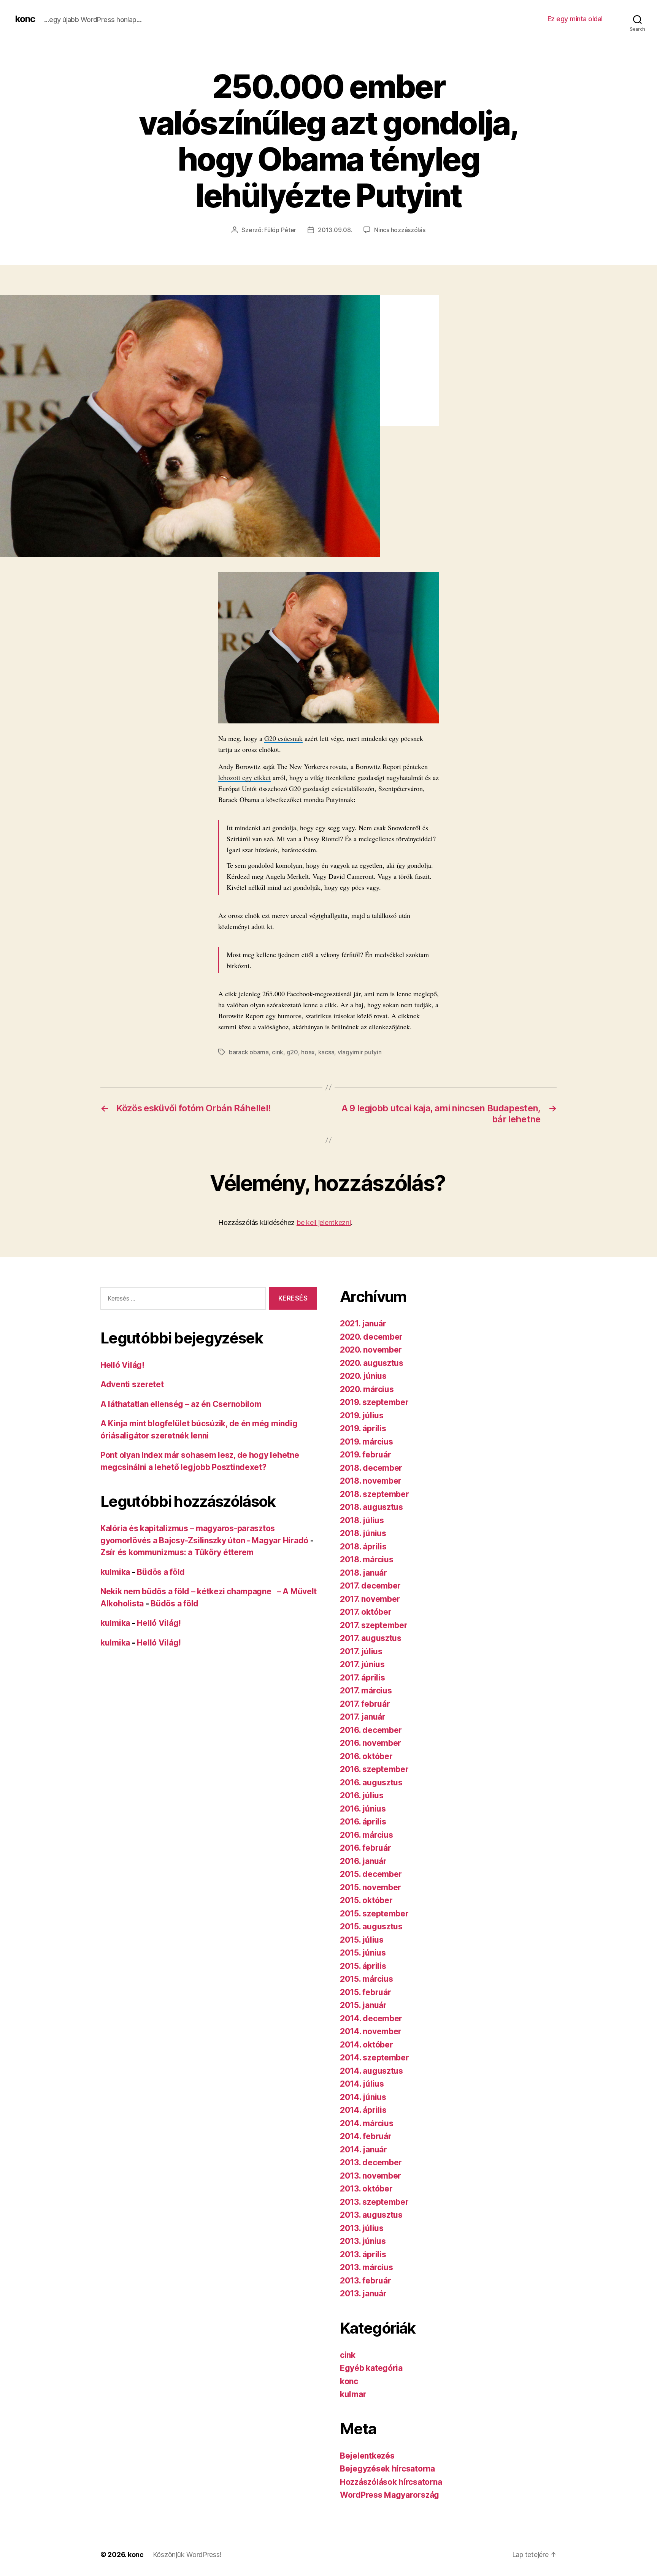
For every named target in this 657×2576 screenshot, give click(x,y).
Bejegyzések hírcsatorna (387, 2469)
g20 (292, 1052)
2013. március (367, 2267)
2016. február (366, 1848)
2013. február (366, 2281)
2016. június (363, 1809)
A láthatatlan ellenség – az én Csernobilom (181, 1404)
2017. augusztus (371, 1638)
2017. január (363, 1717)
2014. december (371, 2018)
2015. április (363, 1966)
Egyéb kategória (371, 2368)
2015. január (363, 2005)
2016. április (363, 1822)
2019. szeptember (374, 1402)
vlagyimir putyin (360, 1052)
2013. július (362, 2228)
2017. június (362, 1664)
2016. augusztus (371, 1782)
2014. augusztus (371, 2071)
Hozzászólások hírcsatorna (391, 2482)
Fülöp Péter (280, 230)
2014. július (362, 2084)
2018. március (367, 1559)
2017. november (370, 1599)
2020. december (371, 1337)
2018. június (363, 1533)
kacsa (326, 1052)
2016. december (371, 1730)
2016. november (371, 1743)
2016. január (363, 1861)
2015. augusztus (371, 1926)
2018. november (371, 1481)
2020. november (371, 1350)
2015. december (371, 1874)
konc (25, 19)
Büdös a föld (161, 1572)
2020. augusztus (372, 1363)
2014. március (367, 2123)
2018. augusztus (371, 1507)
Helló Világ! (122, 1365)
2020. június (363, 1376)
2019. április (363, 1428)
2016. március (367, 1835)
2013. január (363, 2294)
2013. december (371, 2162)
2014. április (363, 2110)
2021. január (363, 1324)
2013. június (363, 2241)
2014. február (366, 2136)
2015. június (363, 1953)
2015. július (362, 1940)
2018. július (362, 1520)
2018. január (363, 1573)
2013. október (366, 2189)
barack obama (249, 1052)
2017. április (363, 1678)
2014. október (367, 2045)
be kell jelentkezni (324, 1222)
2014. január (363, 2150)
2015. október (366, 1900)
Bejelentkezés (367, 2456)
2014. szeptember (375, 2058)
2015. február (366, 1992)
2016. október (366, 1756)
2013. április (363, 2254)
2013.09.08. (335, 230)
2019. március (367, 1442)
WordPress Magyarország (390, 2495)
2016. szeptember (374, 1769)
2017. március (366, 1691)
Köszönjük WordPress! (187, 2555)
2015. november (371, 1887)
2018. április (363, 1547)
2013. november (371, 2176)
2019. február (366, 1455)
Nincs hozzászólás (400, 230)
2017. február (365, 1704)
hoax (308, 1052)
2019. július (362, 1415)
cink (278, 1052)
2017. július (361, 1651)
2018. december (371, 1468)
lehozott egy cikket (244, 777)
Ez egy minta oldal (575, 19)
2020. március (367, 1389)
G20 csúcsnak (283, 738)
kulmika (115, 1572)
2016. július (362, 1795)
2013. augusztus (371, 2215)
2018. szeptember (375, 1494)
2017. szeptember (374, 1625)
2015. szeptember (374, 1914)
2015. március (367, 1979)
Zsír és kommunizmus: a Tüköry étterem (177, 1552)
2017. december (370, 1586)
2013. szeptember (374, 2202)
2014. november (371, 2031)
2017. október (366, 1612)
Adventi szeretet (132, 1384)
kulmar (353, 2394)
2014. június (363, 2097)
